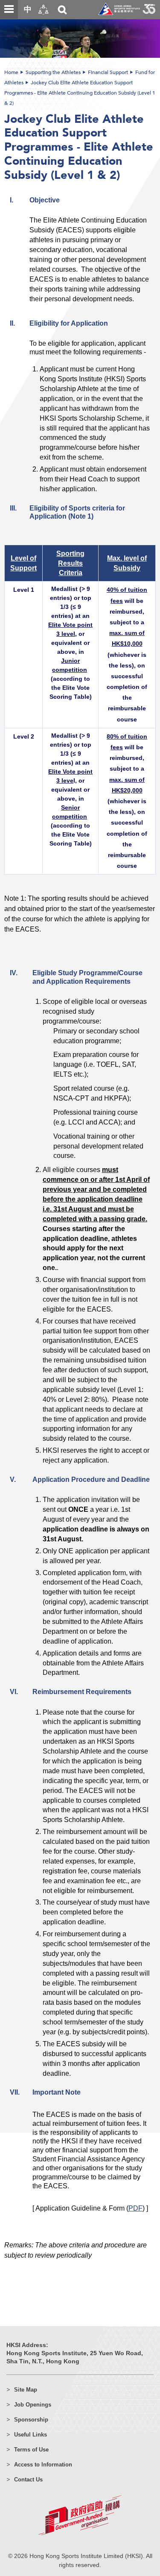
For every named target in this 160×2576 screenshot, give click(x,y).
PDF (135, 2208)
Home (11, 72)
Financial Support (108, 72)
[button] (44, 10)
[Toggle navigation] (9, 9)
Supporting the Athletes (53, 72)
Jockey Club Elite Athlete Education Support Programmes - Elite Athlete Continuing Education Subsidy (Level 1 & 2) (80, 93)
